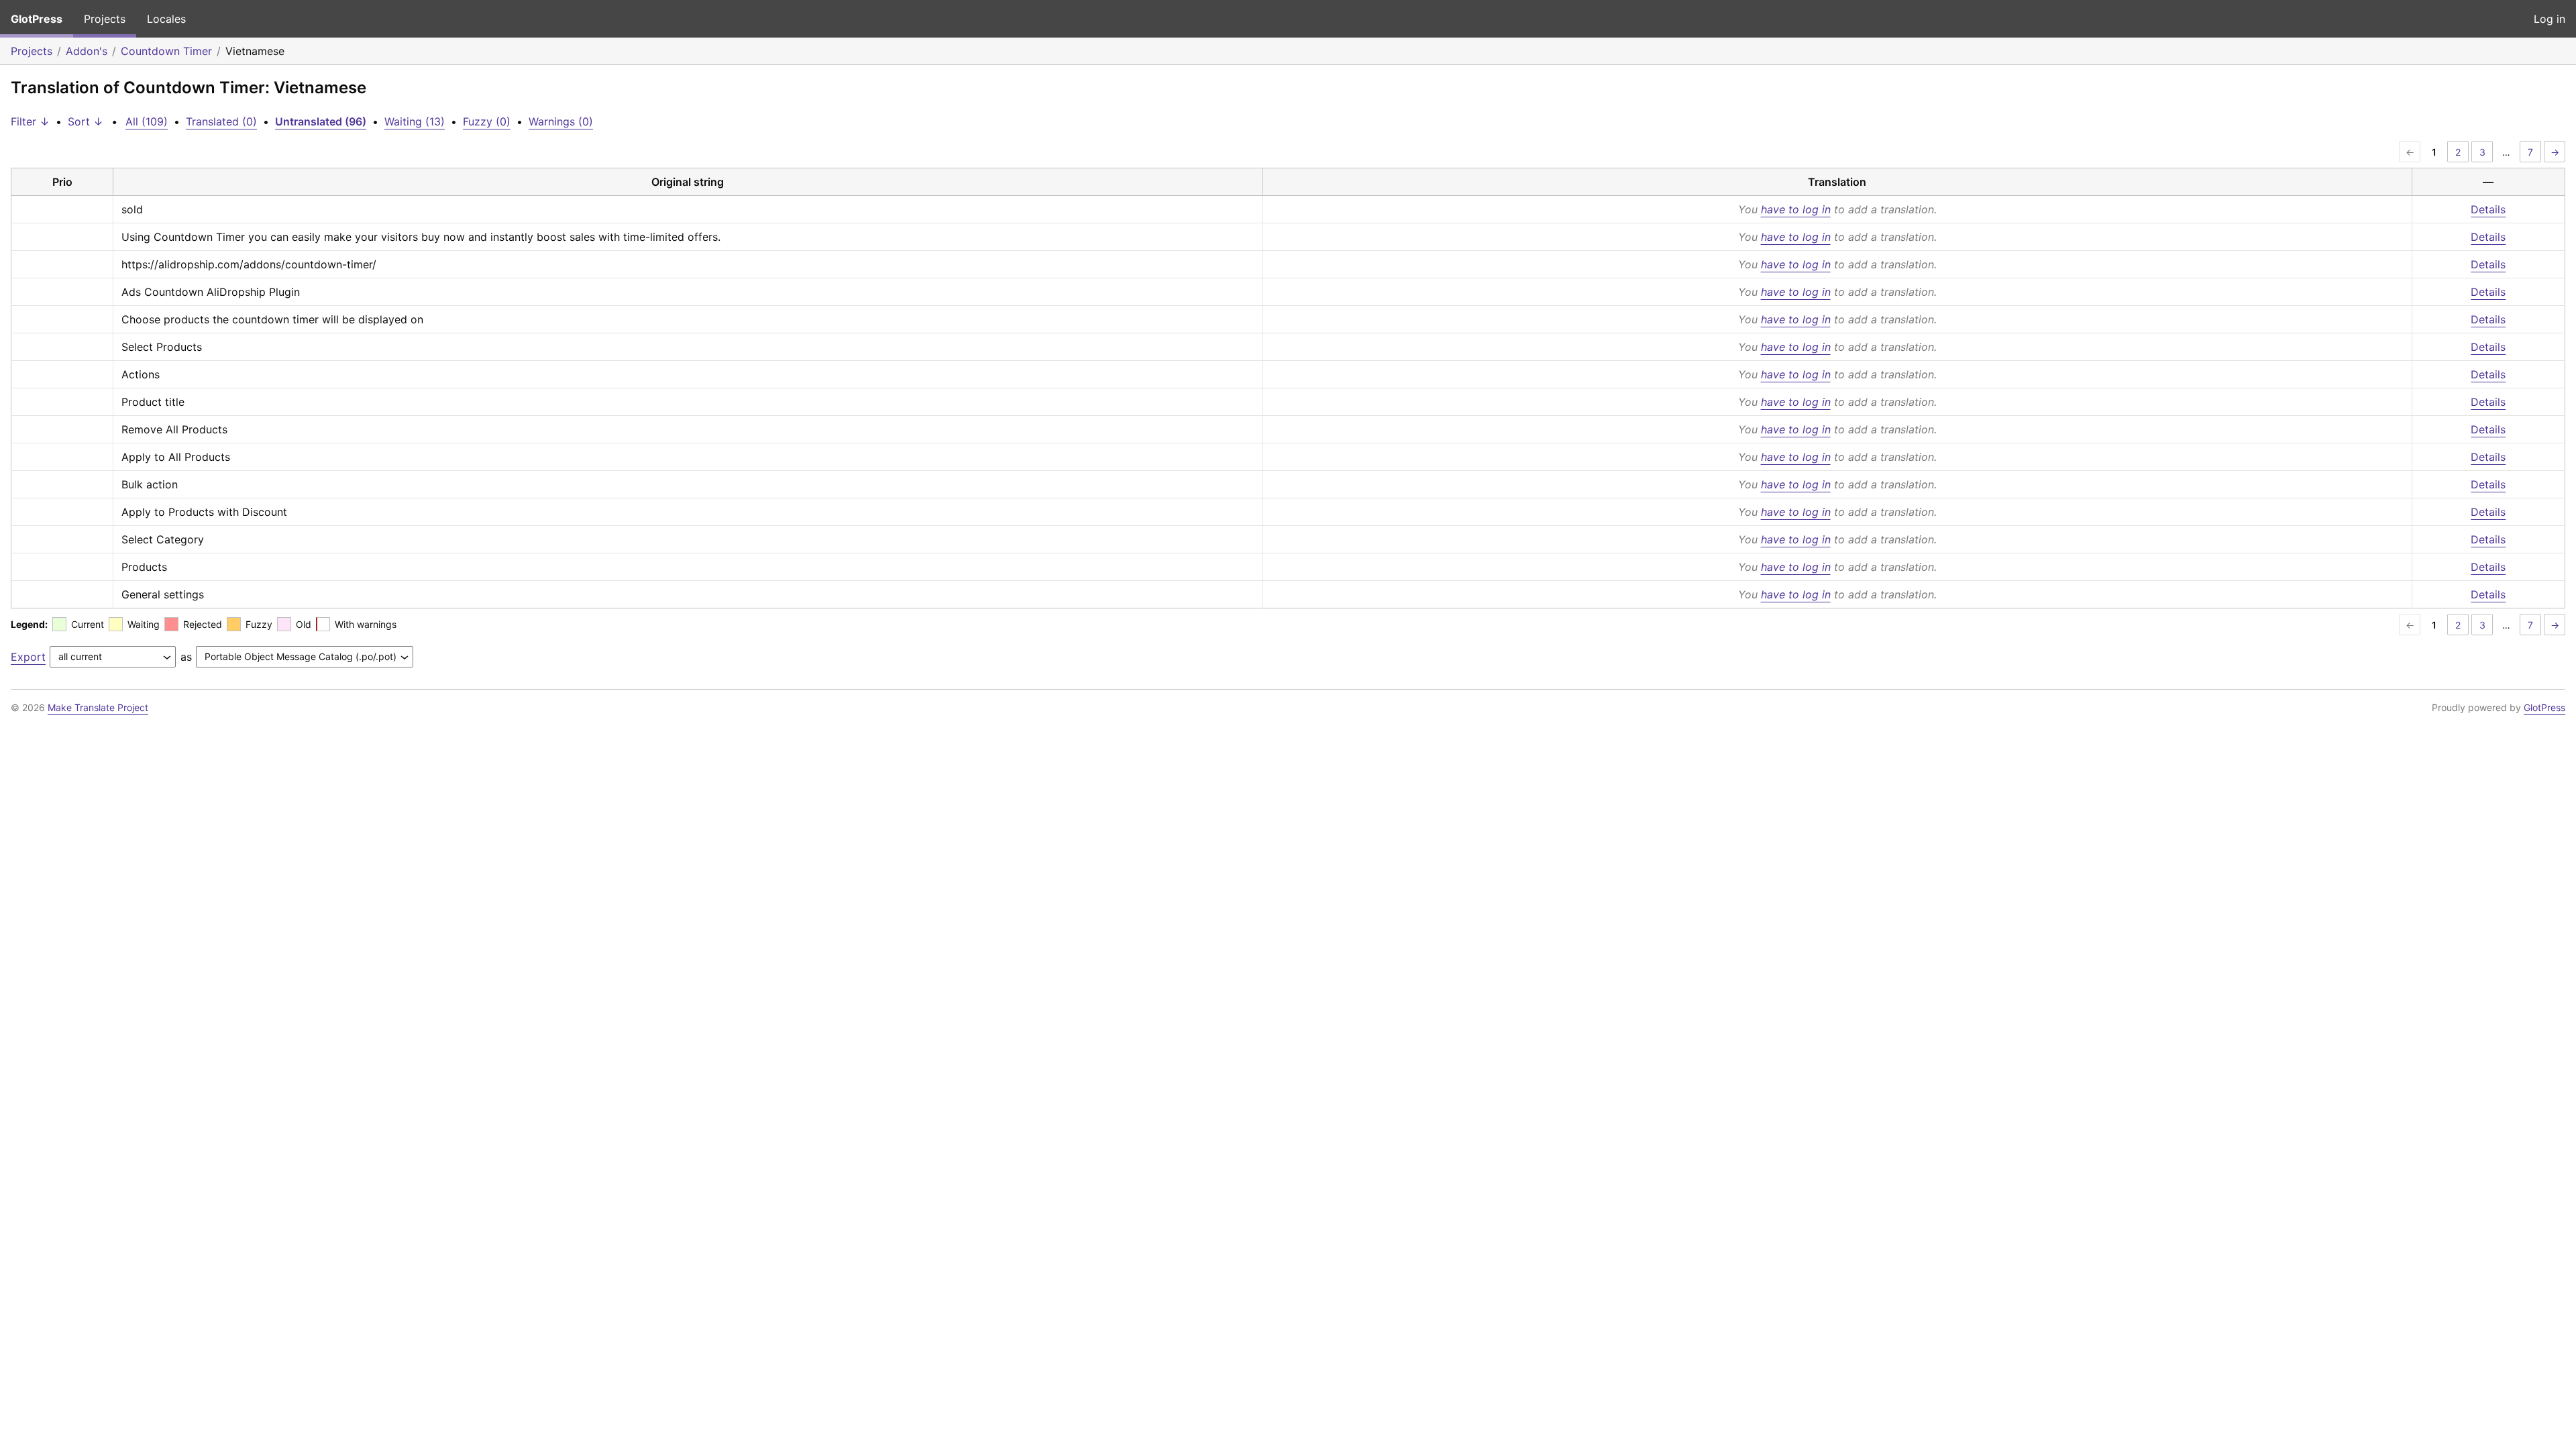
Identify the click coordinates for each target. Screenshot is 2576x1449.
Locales (166, 19)
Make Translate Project (98, 707)
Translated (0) (221, 121)
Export (28, 657)
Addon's (87, 51)
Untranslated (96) (321, 121)
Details (2488, 209)
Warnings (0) (561, 121)
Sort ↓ (86, 121)
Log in (2550, 19)
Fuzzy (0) (487, 121)
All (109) (147, 121)
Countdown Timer (166, 51)
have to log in (1796, 209)
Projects (105, 19)
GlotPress (37, 19)
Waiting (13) (415, 121)
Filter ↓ (30, 121)
